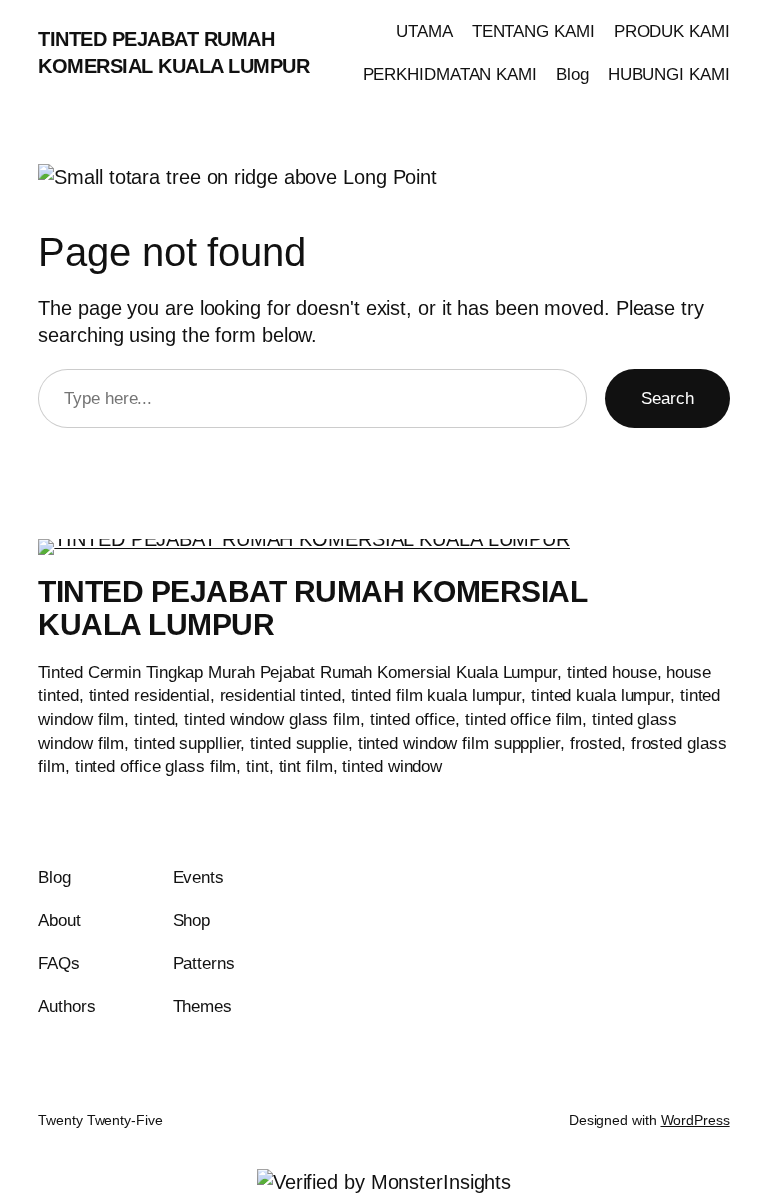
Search (667, 398)
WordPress (695, 1120)
